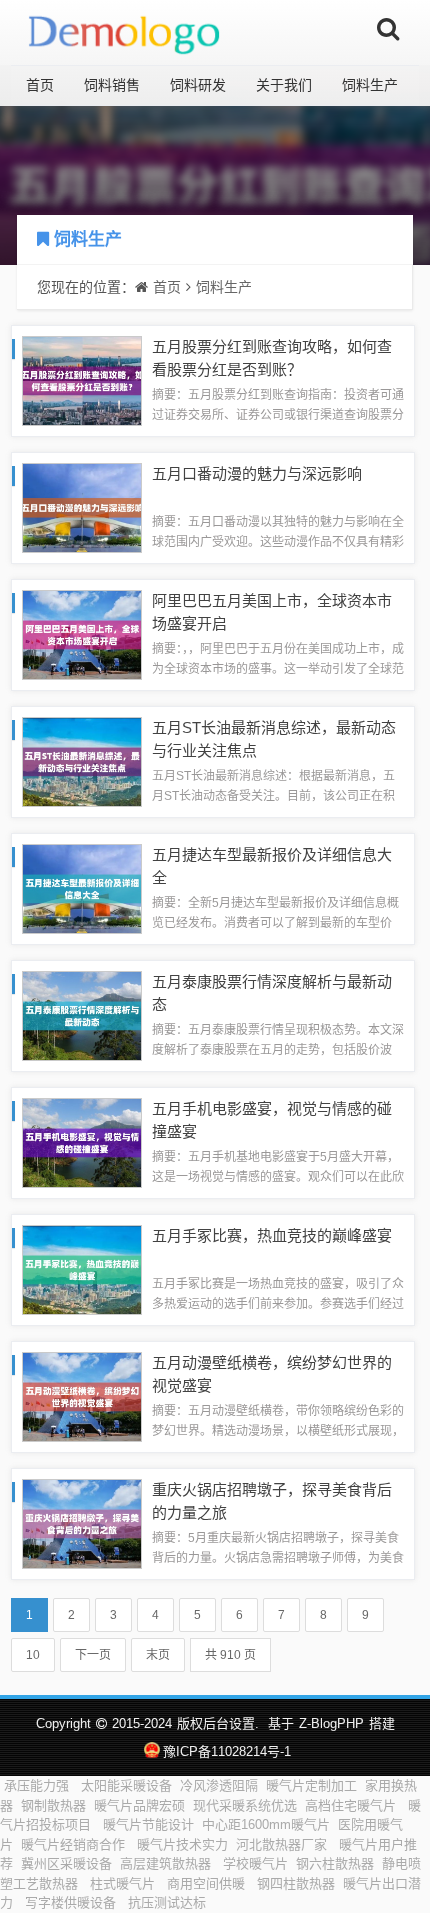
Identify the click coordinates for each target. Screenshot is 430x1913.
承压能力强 (38, 1785)
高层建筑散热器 (167, 1863)
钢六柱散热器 (335, 1863)
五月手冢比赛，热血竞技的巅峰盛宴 (272, 1235)
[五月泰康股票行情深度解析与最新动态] (82, 1014)
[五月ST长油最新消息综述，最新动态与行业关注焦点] (82, 760)
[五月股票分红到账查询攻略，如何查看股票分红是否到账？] (82, 379)
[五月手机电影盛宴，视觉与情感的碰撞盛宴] (82, 1141)
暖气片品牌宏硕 (139, 1805)
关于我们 (284, 85)
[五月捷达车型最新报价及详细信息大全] (82, 887)
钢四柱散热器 (296, 1883)
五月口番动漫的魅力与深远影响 (257, 473)
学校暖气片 (255, 1863)
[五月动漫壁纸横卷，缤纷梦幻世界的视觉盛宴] (82, 1395)
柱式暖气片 (124, 1883)
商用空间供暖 (208, 1883)
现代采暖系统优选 (245, 1805)
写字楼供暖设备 (72, 1902)
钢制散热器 (53, 1805)
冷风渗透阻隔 (219, 1785)
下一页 (93, 1655)
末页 (158, 1655)
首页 (40, 85)
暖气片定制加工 (311, 1785)
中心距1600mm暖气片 (266, 1824)
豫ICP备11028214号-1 (226, 1751)
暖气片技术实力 (182, 1844)
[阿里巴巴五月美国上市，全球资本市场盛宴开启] (82, 633)
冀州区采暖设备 (66, 1863)
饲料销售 (112, 85)
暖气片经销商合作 (75, 1844)
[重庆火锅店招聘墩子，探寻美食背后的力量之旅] (82, 1522)
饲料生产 (370, 85)
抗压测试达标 (169, 1902)
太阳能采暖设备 (126, 1785)
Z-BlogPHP (331, 1723)
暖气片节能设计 (148, 1824)
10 (33, 1655)
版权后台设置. (218, 1723)
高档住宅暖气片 (352, 1805)
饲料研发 (198, 85)
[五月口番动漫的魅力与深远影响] (82, 506)
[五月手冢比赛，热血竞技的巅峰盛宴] (82, 1268)
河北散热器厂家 (283, 1844)
